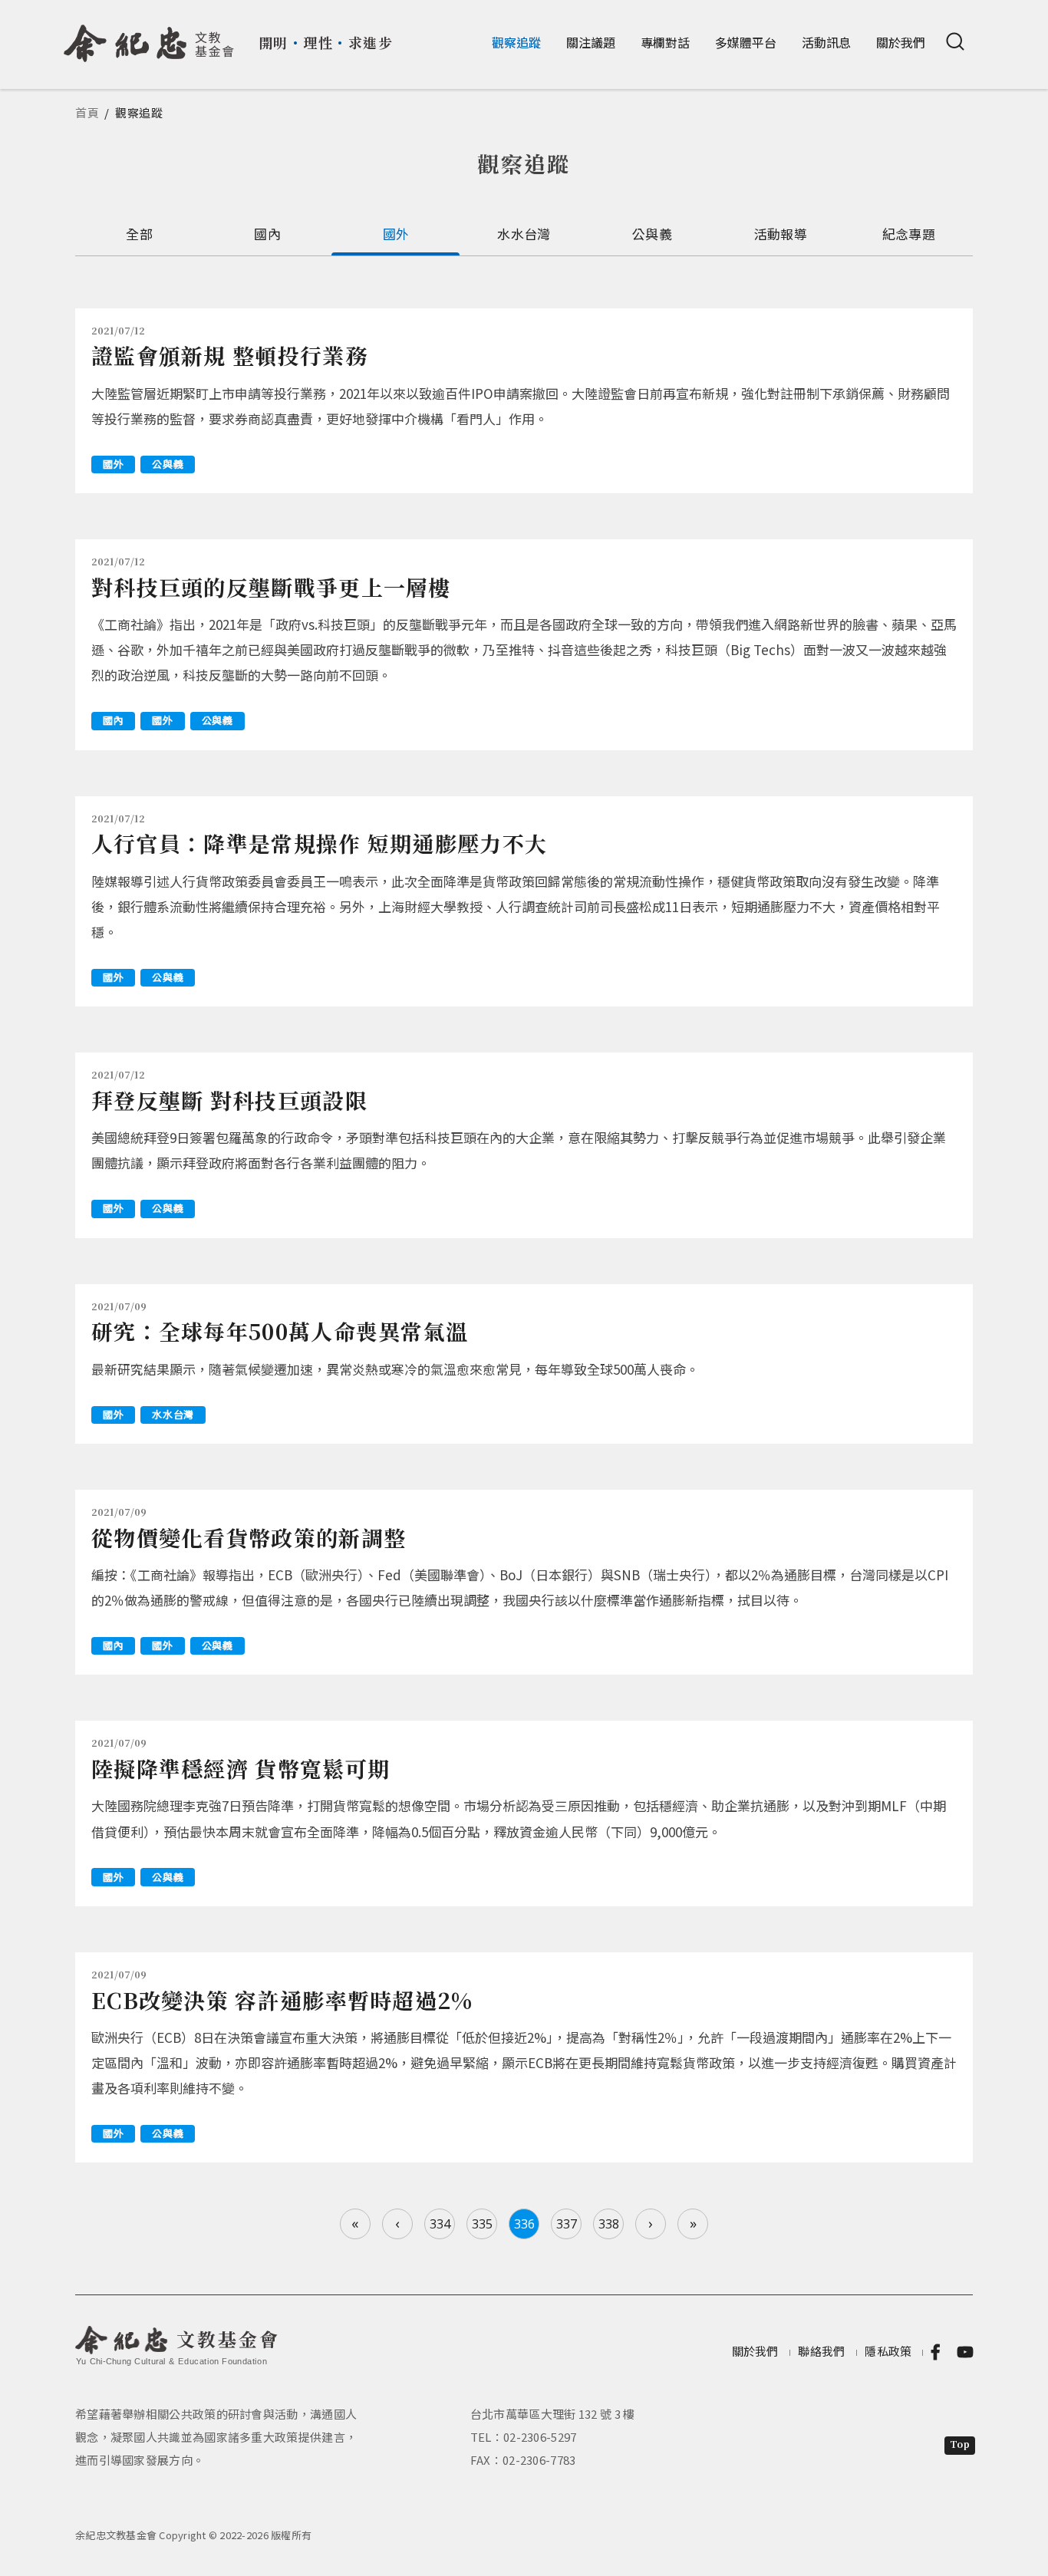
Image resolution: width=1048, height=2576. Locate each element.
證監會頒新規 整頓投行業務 (229, 355)
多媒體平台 (746, 42)
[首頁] (149, 38)
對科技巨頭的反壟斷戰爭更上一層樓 (271, 587)
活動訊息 (826, 42)
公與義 (652, 234)
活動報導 (781, 234)
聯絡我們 (821, 2351)
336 (524, 2224)
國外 (396, 234)
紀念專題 (909, 234)
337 (567, 2224)
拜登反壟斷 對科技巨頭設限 (229, 1100)
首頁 (87, 112)
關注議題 (591, 42)
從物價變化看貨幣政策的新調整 (249, 1537)
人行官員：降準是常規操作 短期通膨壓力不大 (319, 843)
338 (609, 2224)
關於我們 (901, 42)
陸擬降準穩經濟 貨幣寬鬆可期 (241, 1768)
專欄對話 (665, 42)
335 (482, 2224)
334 (440, 2224)
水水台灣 (524, 234)
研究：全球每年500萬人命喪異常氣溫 (280, 1331)
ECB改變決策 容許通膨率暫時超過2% (282, 2000)
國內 (267, 234)
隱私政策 (888, 2351)
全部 (139, 234)
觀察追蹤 (516, 42)
